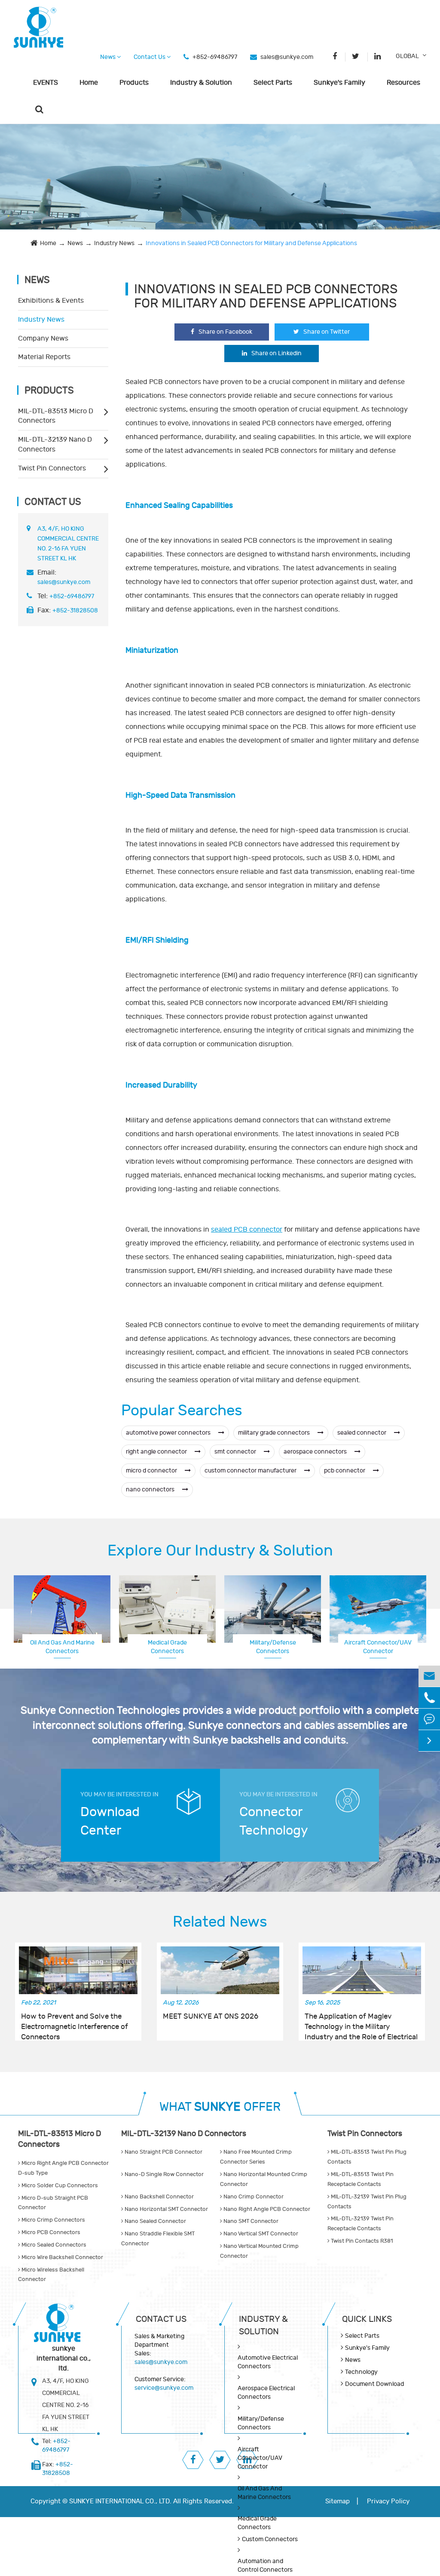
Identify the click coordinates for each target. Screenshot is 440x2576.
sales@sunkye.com (287, 57)
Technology (361, 2372)
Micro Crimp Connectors (53, 2220)
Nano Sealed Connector (155, 2221)
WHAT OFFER (220, 2107)
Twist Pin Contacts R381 (361, 2241)
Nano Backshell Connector (159, 2197)
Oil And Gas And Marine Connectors (62, 1647)
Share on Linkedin (277, 353)
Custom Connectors (378, 1643)
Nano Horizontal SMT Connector (166, 2209)
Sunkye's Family (339, 83)
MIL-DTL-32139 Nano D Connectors (55, 444)
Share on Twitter (327, 332)
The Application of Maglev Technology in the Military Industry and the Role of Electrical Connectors (361, 2022)
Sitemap (338, 2501)
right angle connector (157, 1452)
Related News (220, 1922)
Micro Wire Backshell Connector (62, 2257)
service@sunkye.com (164, 2388)
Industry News (114, 243)
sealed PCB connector (247, 1230)
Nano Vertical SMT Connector (260, 2234)
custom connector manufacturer (251, 1471)
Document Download (374, 2384)
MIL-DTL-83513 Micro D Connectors (56, 416)
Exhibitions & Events (51, 301)
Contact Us (150, 57)
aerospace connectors (316, 1452)
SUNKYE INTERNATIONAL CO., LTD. (120, 2501)
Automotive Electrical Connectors (268, 2362)
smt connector (236, 1452)
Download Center (110, 1821)
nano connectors (151, 1489)
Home (89, 83)
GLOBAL (407, 56)
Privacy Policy (388, 2501)
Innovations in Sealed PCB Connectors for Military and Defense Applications (251, 243)
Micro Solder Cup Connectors (59, 2186)
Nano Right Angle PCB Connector (266, 2209)
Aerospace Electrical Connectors (266, 2393)
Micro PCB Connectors (50, 2232)
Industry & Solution (201, 83)
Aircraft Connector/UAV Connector (260, 2458)
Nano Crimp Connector (253, 2197)
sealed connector (362, 1433)
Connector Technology (274, 1821)
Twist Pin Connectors (52, 468)
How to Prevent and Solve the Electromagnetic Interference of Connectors (75, 2022)
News (108, 57)
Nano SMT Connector (250, 2221)
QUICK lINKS (367, 2319)
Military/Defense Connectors (273, 1647)
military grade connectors (275, 1433)
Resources (403, 83)
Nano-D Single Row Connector (163, 2174)
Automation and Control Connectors (265, 2565)
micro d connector (152, 1471)
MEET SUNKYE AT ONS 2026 (211, 2017)
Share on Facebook (225, 332)
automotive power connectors (169, 1433)
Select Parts (273, 83)
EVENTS (46, 83)
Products (134, 83)
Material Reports (44, 357)
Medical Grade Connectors (167, 1647)
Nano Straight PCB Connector (163, 2152)
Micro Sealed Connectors (53, 2245)
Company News (43, 338)
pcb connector (345, 1471)
